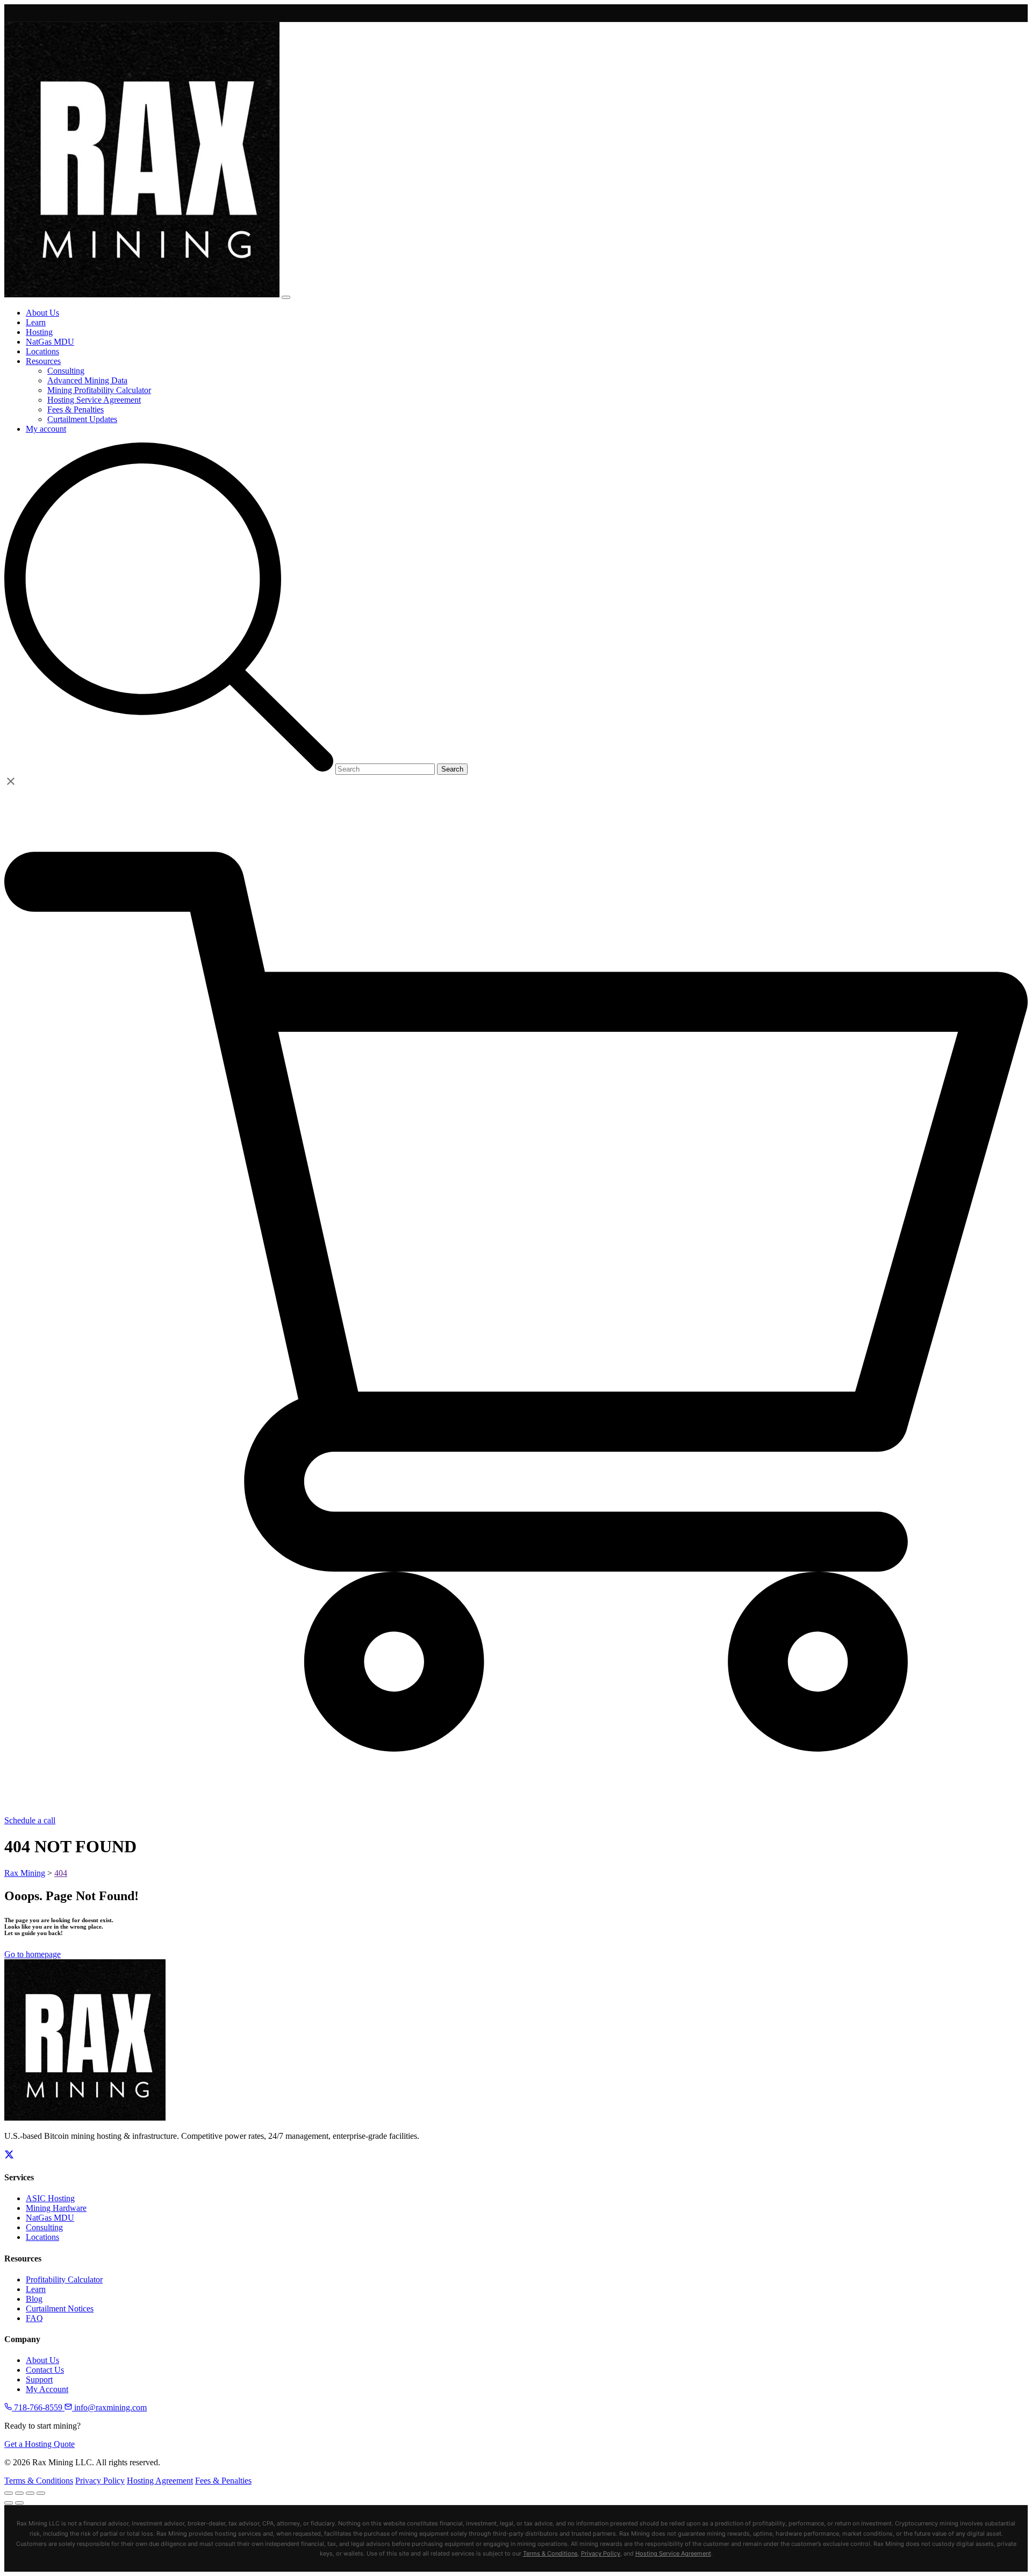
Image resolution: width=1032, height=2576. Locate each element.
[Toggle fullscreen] (19, 2493)
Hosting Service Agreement (673, 2553)
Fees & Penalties (223, 2481)
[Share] (30, 2493)
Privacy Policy (100, 2481)
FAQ (34, 2318)
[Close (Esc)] (41, 2493)
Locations (42, 2237)
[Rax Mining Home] (85, 2118)
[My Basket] (516, 1811)
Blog (34, 2299)
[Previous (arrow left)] (9, 2503)
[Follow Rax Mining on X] (9, 2156)
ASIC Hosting (50, 2198)
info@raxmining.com (109, 2407)
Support (39, 2379)
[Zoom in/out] (9, 2493)
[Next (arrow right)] (19, 2503)
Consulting (44, 2227)
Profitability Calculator (64, 2279)
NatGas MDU (50, 2218)
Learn (36, 2289)
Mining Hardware (56, 2208)
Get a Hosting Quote (40, 2444)
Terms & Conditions (39, 2481)
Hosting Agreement (160, 2481)
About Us (42, 2360)
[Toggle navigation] (286, 297)
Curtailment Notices (60, 2309)
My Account (47, 2389)
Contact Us (45, 2370)
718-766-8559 (38, 2407)
